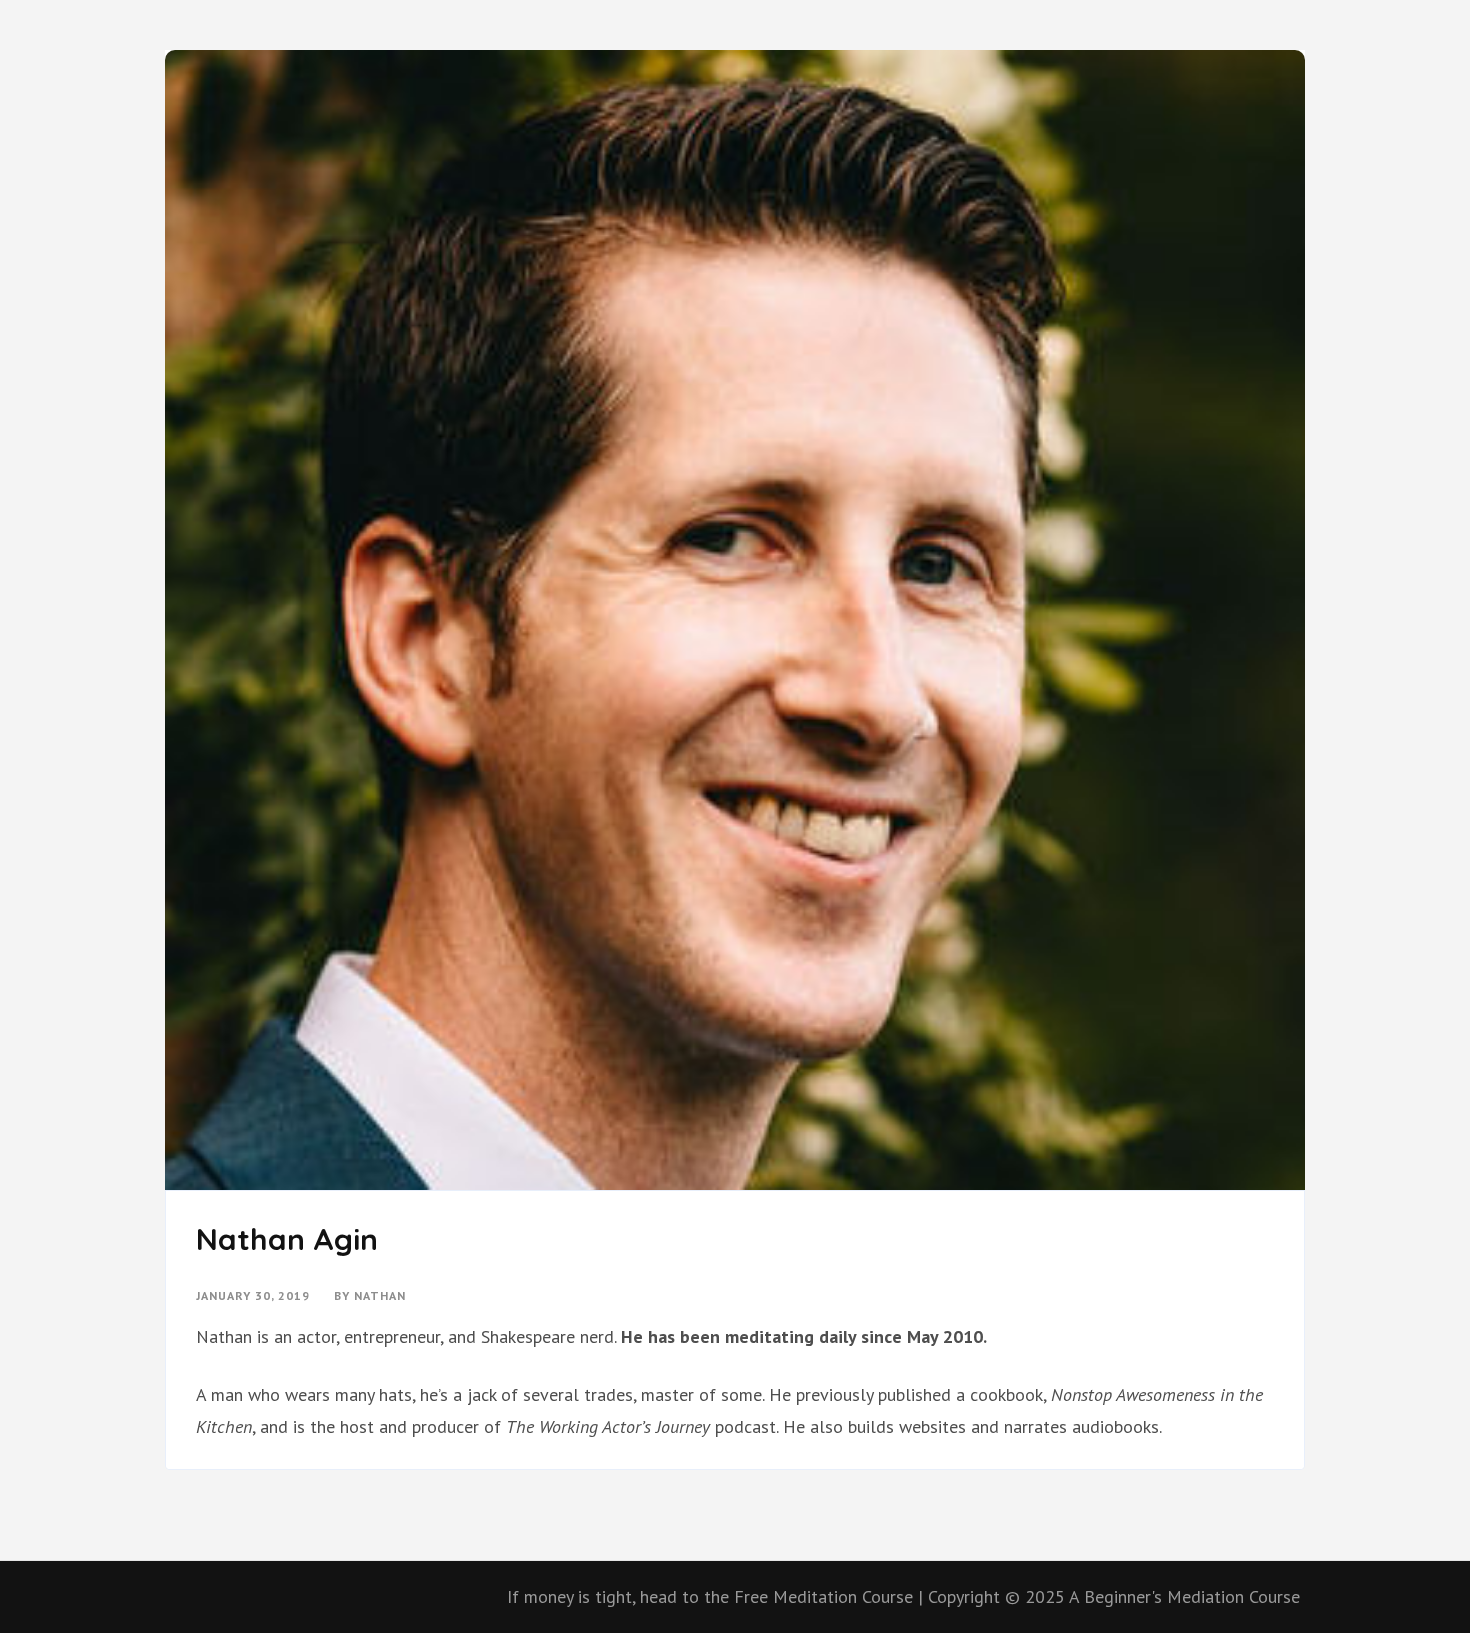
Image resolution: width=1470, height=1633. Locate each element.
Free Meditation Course (823, 1596)
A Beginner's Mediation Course (1184, 1596)
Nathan (380, 1295)
